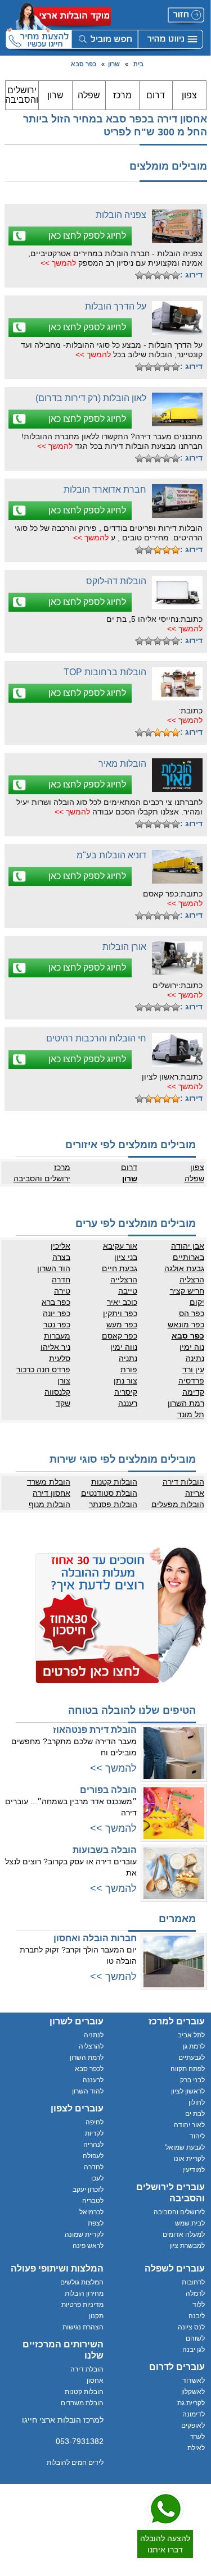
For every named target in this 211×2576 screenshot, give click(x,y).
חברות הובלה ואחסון (95, 1938)
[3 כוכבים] (158, 275)
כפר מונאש (186, 1325)
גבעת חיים (120, 1268)
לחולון (197, 2102)
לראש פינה (88, 2246)
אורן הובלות (124, 947)
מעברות (57, 1336)
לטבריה (93, 2201)
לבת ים (195, 2114)
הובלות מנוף (50, 1504)
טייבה (128, 1291)
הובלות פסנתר (113, 1504)
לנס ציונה (191, 2327)
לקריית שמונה (84, 2234)
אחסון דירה (51, 1493)
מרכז (122, 95)
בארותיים (188, 1257)
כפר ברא (56, 1302)
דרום (156, 95)
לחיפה (95, 2122)
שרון (114, 64)
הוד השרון (54, 1268)
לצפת (96, 2223)
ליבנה (197, 2316)
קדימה (193, 1392)
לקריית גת (191, 2403)
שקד (63, 1403)
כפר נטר (57, 1325)
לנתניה (94, 2035)
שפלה (89, 95)
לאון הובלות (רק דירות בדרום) (91, 398)
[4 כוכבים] (149, 275)
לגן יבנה (194, 2350)
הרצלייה (124, 1280)
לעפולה (93, 2156)
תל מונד (191, 1414)
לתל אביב (191, 2035)
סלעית (60, 1358)
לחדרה (94, 2167)
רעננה (128, 1403)
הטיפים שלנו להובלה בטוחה (132, 1710)
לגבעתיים (192, 2058)
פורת (129, 1369)
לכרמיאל (91, 2212)
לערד (197, 2437)
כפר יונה (57, 1313)
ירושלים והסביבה (22, 95)
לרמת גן (194, 2046)
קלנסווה (57, 1392)
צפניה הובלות (121, 215)
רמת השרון (186, 1403)
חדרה (61, 1280)
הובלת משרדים (82, 2403)
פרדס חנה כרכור (43, 1369)
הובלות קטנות (114, 1482)
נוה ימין (192, 1347)
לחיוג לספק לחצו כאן (87, 236)
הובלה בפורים (108, 1790)
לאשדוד (194, 2381)
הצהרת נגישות (83, 2327)
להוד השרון (88, 2091)
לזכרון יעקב (88, 2190)
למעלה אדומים (184, 2234)
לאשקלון (193, 2392)
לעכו (97, 2178)
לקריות (94, 2133)
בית (138, 64)
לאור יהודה (189, 2125)
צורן (64, 1381)
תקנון (96, 2316)
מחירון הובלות (84, 2293)
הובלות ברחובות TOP (105, 672)
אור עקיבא (120, 1246)
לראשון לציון (188, 2091)
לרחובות (193, 2282)
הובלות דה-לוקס (116, 581)
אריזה (195, 1493)
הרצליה (192, 1280)
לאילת (196, 2448)
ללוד (199, 2305)
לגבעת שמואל (185, 2147)
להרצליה (91, 2046)
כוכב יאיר (122, 1302)
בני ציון (126, 1257)
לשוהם (195, 2338)
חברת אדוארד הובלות (105, 490)
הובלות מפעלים (178, 1504)
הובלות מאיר (122, 764)
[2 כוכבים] (167, 275)
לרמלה (195, 2293)
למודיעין (194, 2170)
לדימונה (194, 2414)
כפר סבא (84, 64)
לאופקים (193, 2425)
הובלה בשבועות (105, 1850)
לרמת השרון (87, 2058)
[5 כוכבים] (140, 275)
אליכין (60, 1246)
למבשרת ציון (187, 2246)
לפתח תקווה (188, 2069)
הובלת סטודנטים (109, 1493)
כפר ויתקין (120, 1313)
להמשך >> (58, 263)
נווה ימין (124, 1347)
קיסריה (126, 1392)
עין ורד (193, 1369)
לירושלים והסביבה (179, 2212)
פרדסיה (191, 1381)
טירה (62, 1291)
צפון (189, 95)
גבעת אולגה (184, 1268)
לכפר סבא (89, 2069)
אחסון (95, 2381)
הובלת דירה (87, 2369)
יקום (197, 1302)
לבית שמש (190, 2223)
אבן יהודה (188, 1246)
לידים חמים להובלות (75, 2463)
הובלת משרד (49, 1482)
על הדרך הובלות (116, 306)
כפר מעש (122, 1325)
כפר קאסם (120, 1336)
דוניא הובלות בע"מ (111, 855)
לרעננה (93, 2080)
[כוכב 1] (176, 275)
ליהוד (197, 2136)
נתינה (195, 1358)
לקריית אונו (189, 2159)
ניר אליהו (55, 1347)
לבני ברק (192, 2080)
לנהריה (93, 2145)
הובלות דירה (183, 1482)
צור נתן (125, 1381)
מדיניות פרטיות (82, 2305)
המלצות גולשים (82, 2282)
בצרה (61, 1257)
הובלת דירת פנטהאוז (95, 1730)
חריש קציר (187, 1291)
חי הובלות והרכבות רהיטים (96, 1038)
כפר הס (192, 1313)
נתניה (128, 1358)
